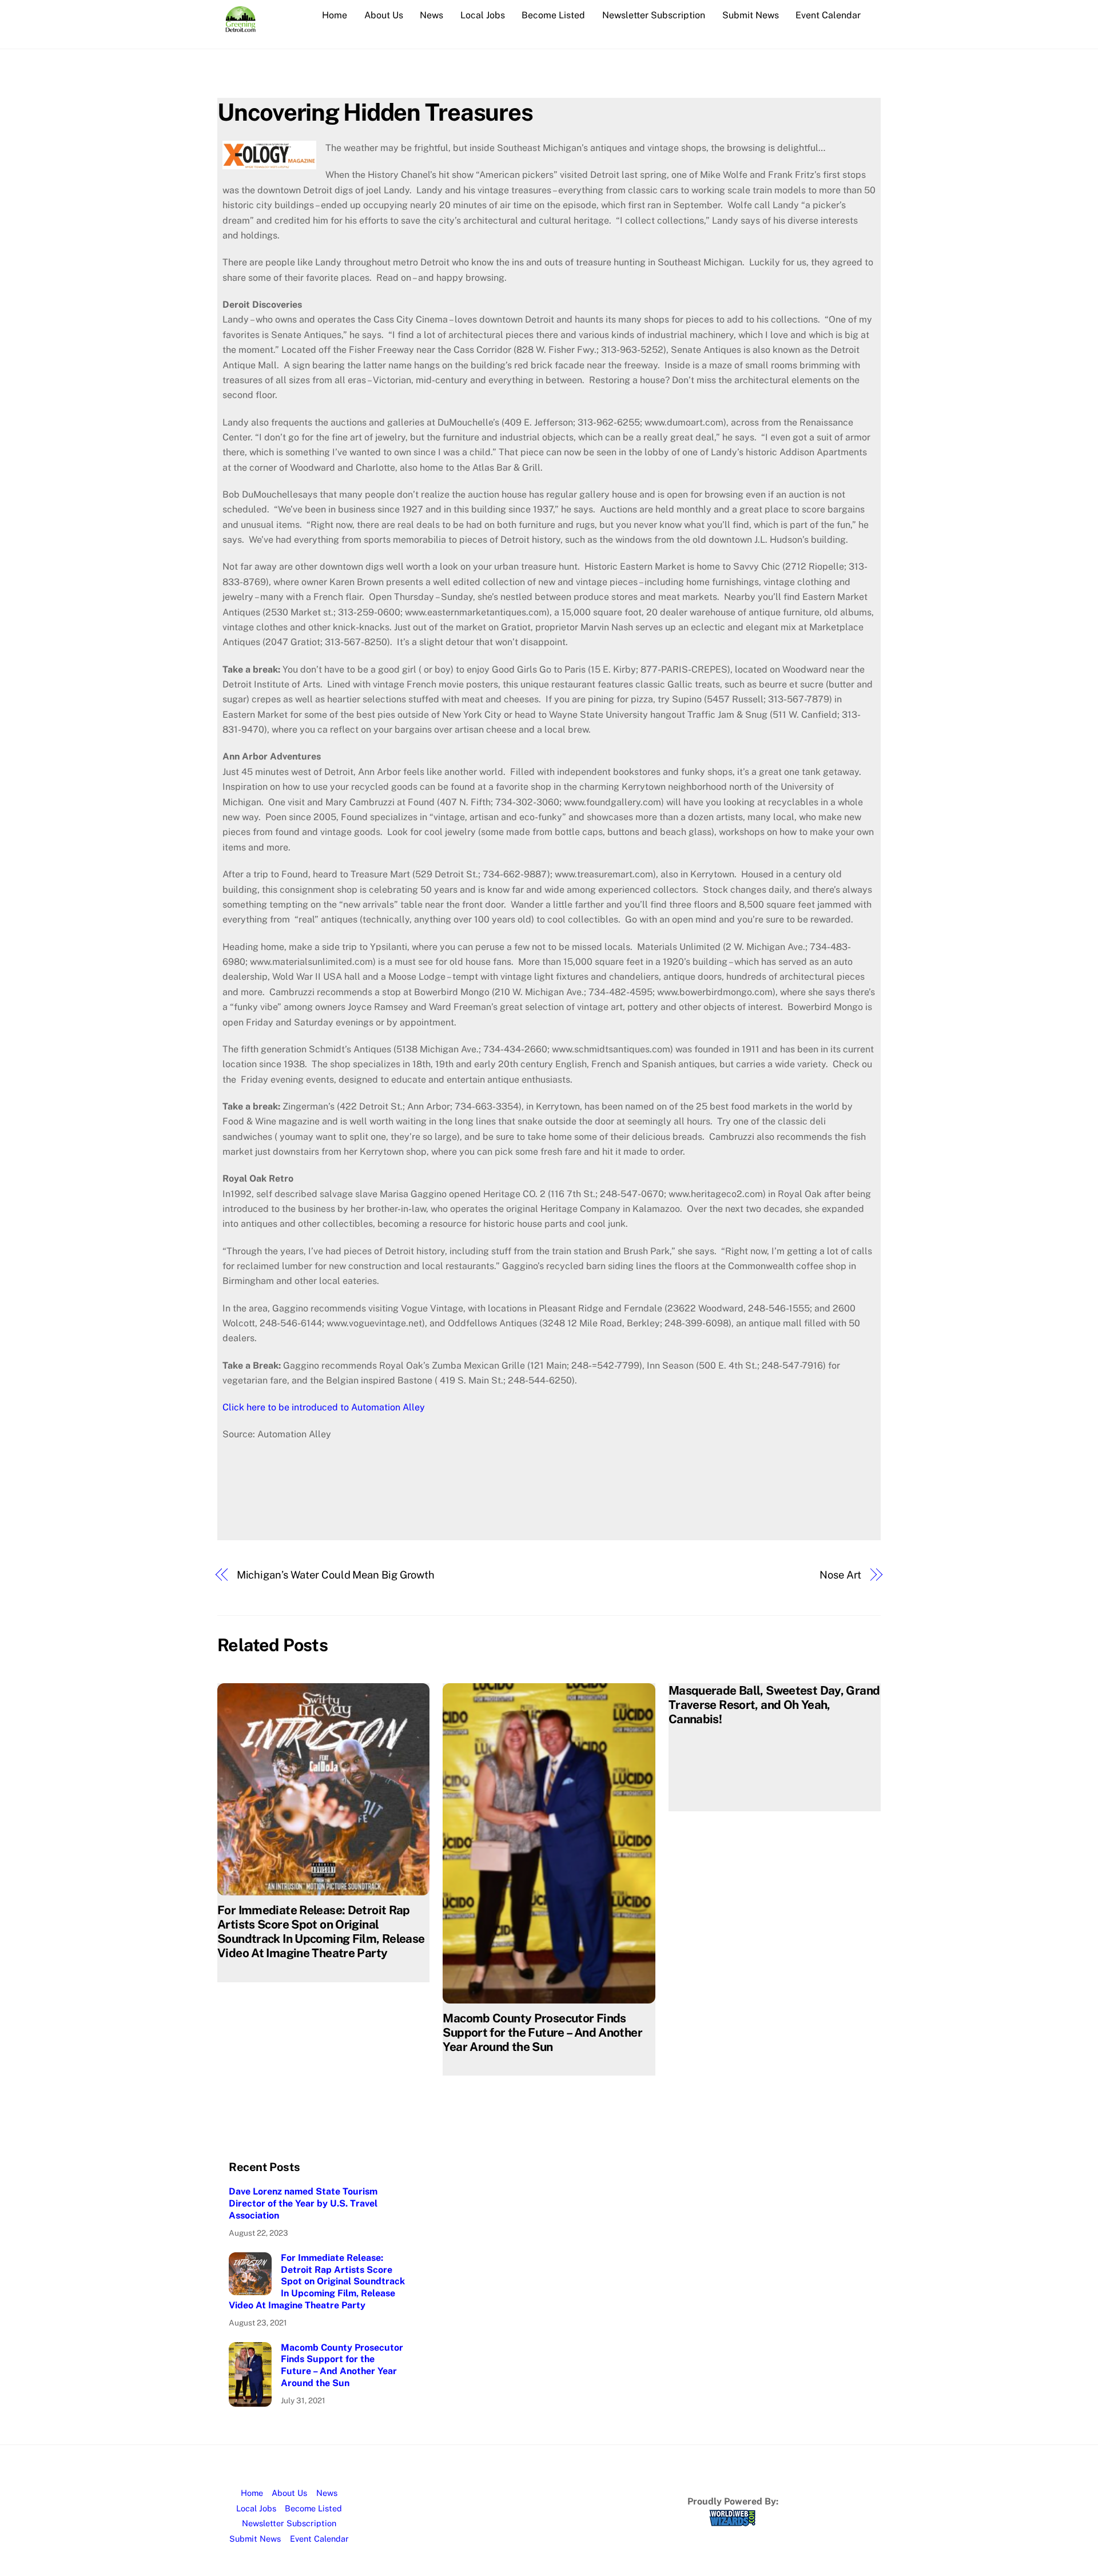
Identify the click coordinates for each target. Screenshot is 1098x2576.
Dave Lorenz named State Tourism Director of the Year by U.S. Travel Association (303, 2203)
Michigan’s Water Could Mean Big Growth (336, 1575)
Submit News (751, 15)
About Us (384, 15)
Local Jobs (483, 15)
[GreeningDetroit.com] (240, 26)
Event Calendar (828, 15)
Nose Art (840, 1575)
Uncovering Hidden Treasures (375, 112)
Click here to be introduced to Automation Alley (324, 1407)
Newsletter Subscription (654, 15)
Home (335, 15)
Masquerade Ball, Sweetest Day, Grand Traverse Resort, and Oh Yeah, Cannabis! (774, 1705)
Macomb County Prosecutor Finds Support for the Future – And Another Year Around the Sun (542, 2032)
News (431, 15)
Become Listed (553, 15)
